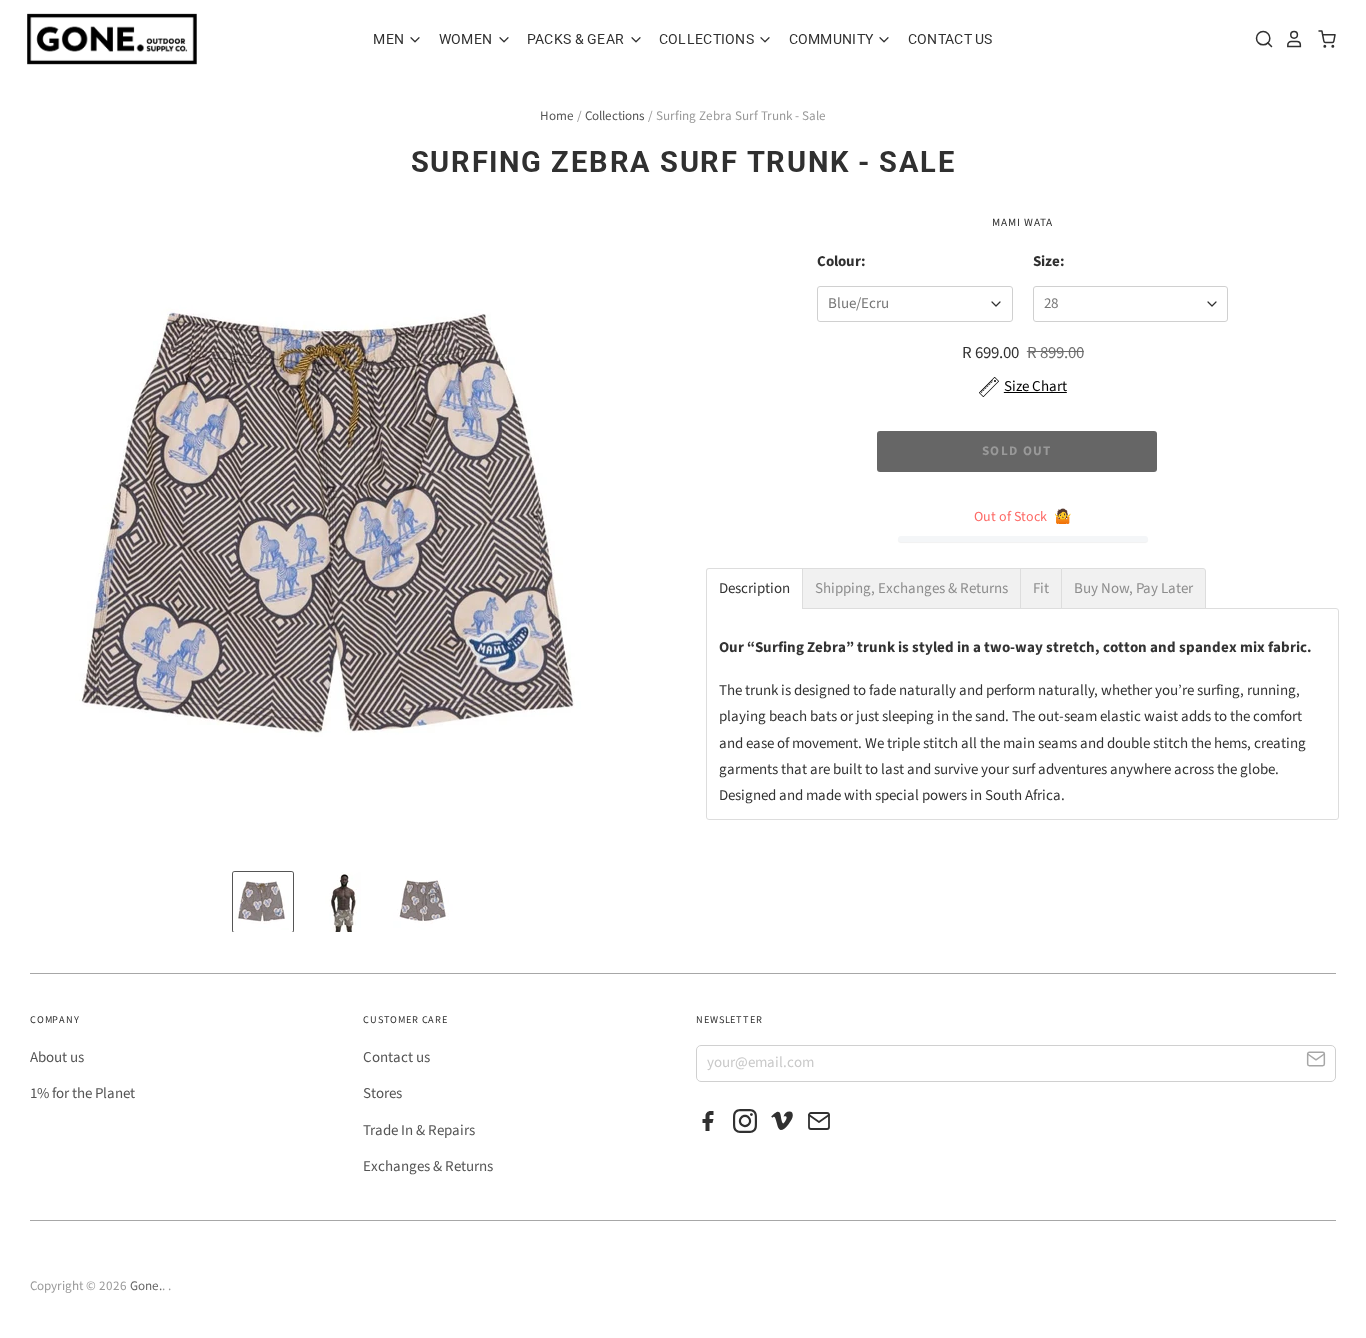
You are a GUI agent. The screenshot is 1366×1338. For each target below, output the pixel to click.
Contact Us (950, 39)
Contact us (396, 1057)
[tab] (754, 588)
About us (57, 1057)
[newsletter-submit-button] (1316, 1062)
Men (390, 39)
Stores (382, 1093)
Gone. (146, 1286)
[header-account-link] (1289, 39)
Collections (708, 39)
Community (833, 39)
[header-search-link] (1259, 39)
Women (467, 39)
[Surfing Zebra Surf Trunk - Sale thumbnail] (263, 902)
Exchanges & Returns (428, 1166)
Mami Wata (1022, 222)
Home (557, 116)
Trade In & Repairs (419, 1130)
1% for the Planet (82, 1093)
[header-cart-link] (1321, 39)
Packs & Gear (577, 39)
